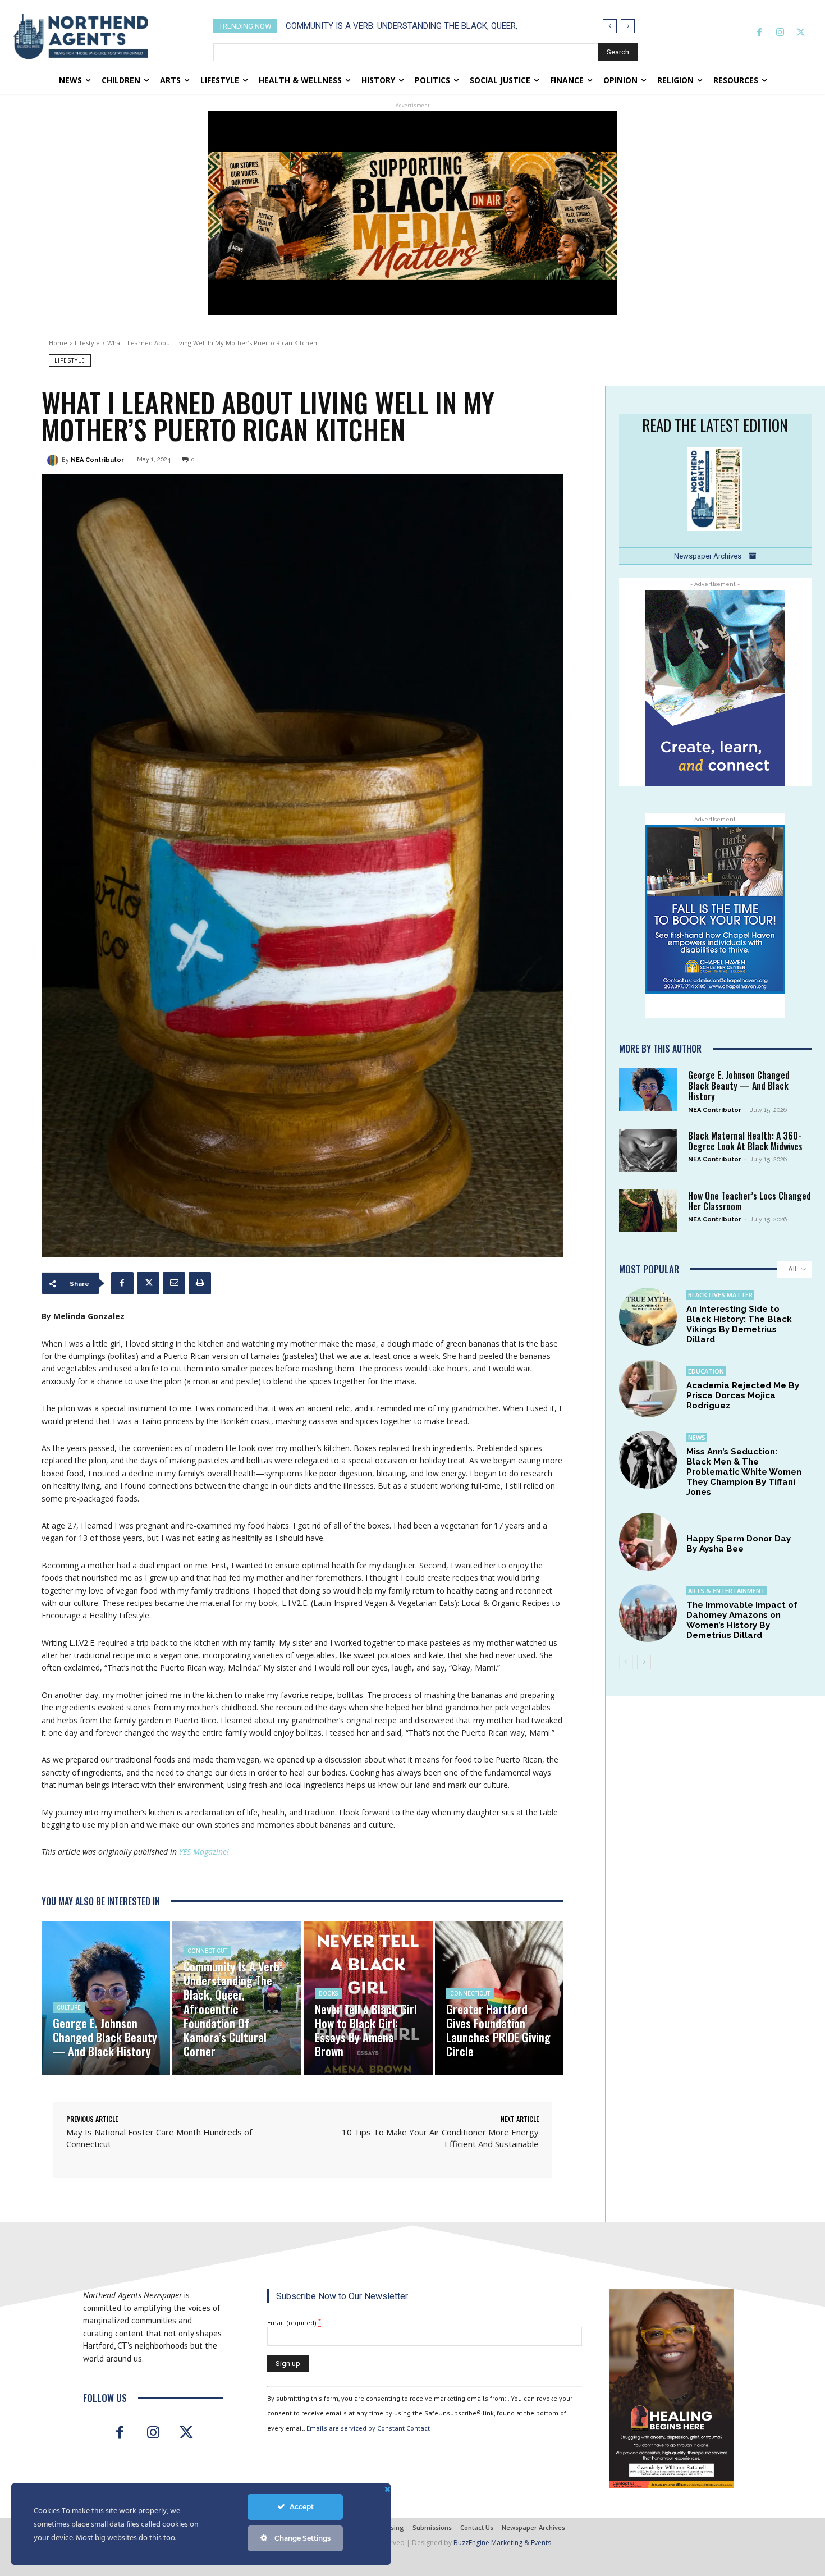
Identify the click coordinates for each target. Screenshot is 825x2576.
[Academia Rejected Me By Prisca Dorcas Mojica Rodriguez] (648, 1388)
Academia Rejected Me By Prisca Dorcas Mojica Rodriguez (743, 1395)
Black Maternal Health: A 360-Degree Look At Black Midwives (745, 1141)
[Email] (174, 1283)
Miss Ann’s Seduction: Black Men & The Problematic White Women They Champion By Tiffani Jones (744, 1472)
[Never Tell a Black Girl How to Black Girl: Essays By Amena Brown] (368, 1998)
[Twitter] (801, 33)
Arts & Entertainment (727, 1591)
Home (58, 343)
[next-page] (644, 1662)
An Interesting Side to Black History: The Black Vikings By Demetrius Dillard (739, 1324)
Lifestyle (87, 343)
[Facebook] (759, 33)
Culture (69, 2008)
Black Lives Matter (720, 1295)
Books (328, 1994)
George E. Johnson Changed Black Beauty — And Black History (739, 1086)
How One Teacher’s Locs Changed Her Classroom (750, 1201)
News (697, 1437)
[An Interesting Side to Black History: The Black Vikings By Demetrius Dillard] (648, 1317)
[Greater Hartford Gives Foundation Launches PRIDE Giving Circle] (499, 1998)
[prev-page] (626, 1662)
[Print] (200, 1283)
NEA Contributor (97, 460)
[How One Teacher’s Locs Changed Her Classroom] (648, 1211)
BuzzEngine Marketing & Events (502, 2543)
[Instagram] (780, 33)
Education (706, 1371)
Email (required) (294, 2322)
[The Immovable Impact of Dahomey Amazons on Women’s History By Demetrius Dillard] (648, 1613)
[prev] (610, 26)
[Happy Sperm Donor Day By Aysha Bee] (648, 1542)
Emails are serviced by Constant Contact (368, 2428)
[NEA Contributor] (54, 460)
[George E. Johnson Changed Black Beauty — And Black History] (106, 1998)
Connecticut (207, 1951)
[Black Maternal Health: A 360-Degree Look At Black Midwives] (648, 1150)
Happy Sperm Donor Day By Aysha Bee (739, 1544)
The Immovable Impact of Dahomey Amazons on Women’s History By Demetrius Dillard (742, 1620)
